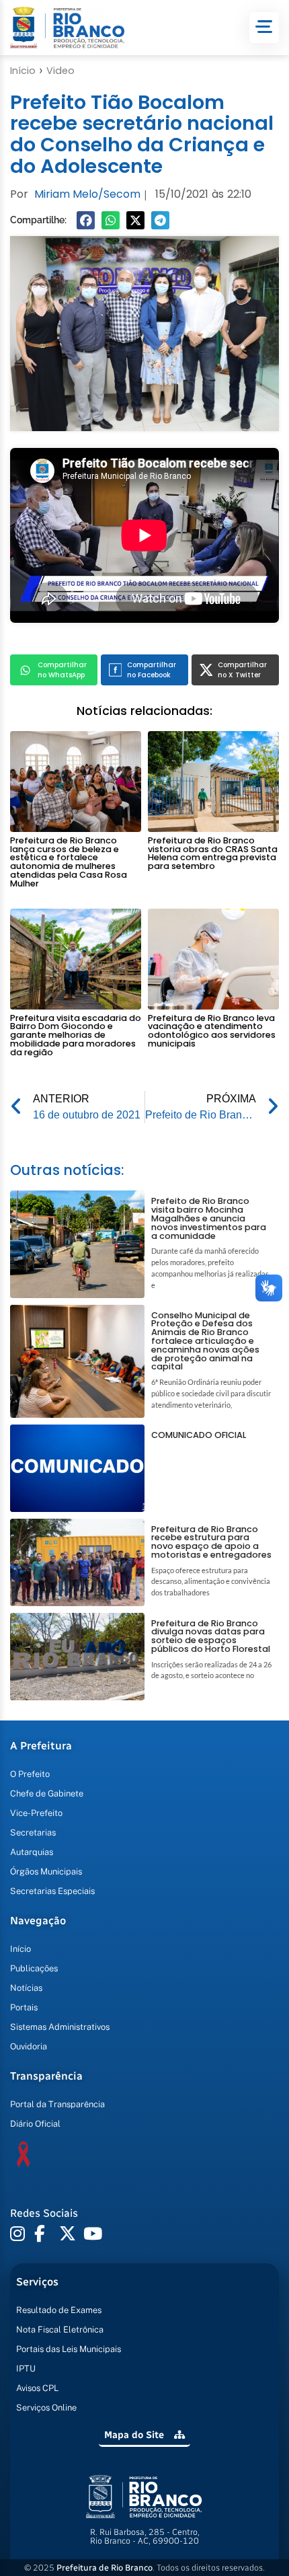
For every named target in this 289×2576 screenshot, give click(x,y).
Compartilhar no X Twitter (242, 670)
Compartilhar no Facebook (152, 670)
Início (23, 71)
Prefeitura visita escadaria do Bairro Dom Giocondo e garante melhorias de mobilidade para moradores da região (76, 1035)
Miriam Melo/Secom (87, 194)
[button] (86, 220)
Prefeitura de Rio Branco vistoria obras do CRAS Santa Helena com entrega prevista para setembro (213, 853)
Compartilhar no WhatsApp (62, 670)
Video (60, 71)
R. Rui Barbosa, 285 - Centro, (145, 2536)
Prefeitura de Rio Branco (105, 2568)
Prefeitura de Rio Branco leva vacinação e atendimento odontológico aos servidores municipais (212, 1031)
